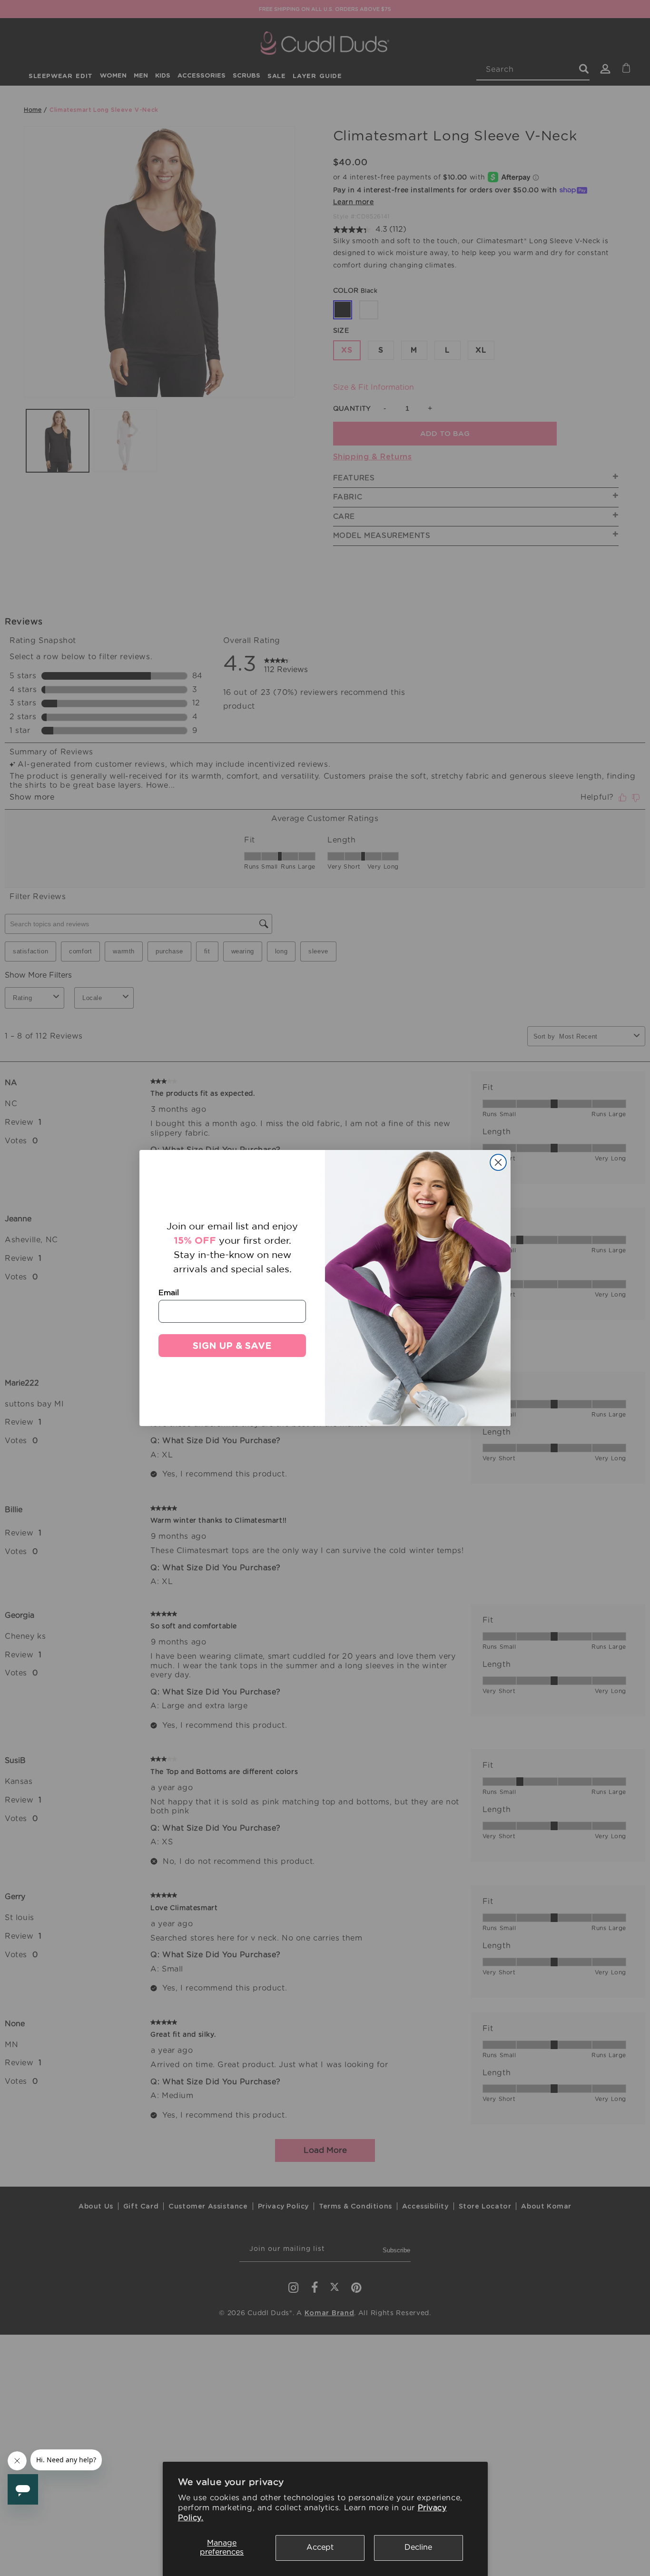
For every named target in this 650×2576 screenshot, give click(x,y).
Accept (320, 2547)
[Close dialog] (498, 1162)
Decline (418, 2547)
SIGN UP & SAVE (232, 1346)
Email (169, 1292)
